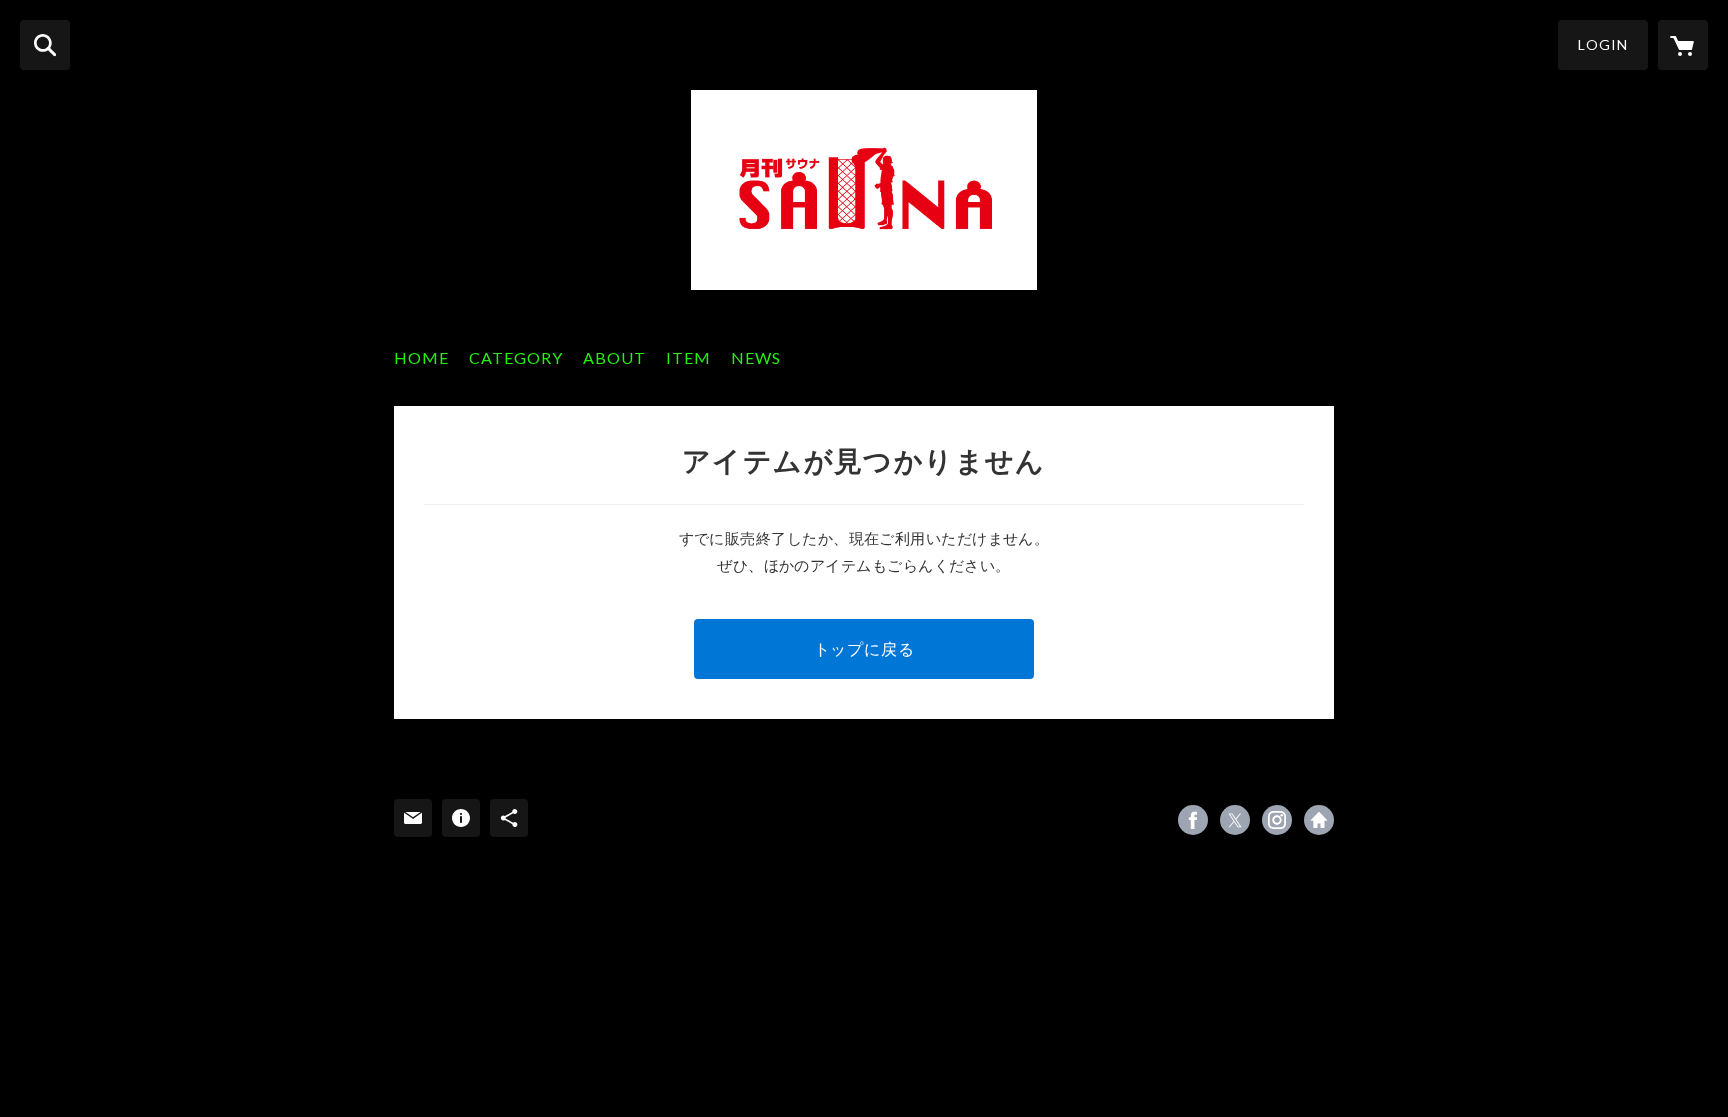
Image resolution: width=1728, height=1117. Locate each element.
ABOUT (614, 357)
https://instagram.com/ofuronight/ (1277, 820)
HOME (421, 357)
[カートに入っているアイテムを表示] (1683, 45)
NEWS (756, 357)
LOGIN (1603, 44)
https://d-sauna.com (1319, 820)
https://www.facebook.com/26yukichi (1193, 820)
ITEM (688, 357)
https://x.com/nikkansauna (1235, 820)
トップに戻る (864, 648)
